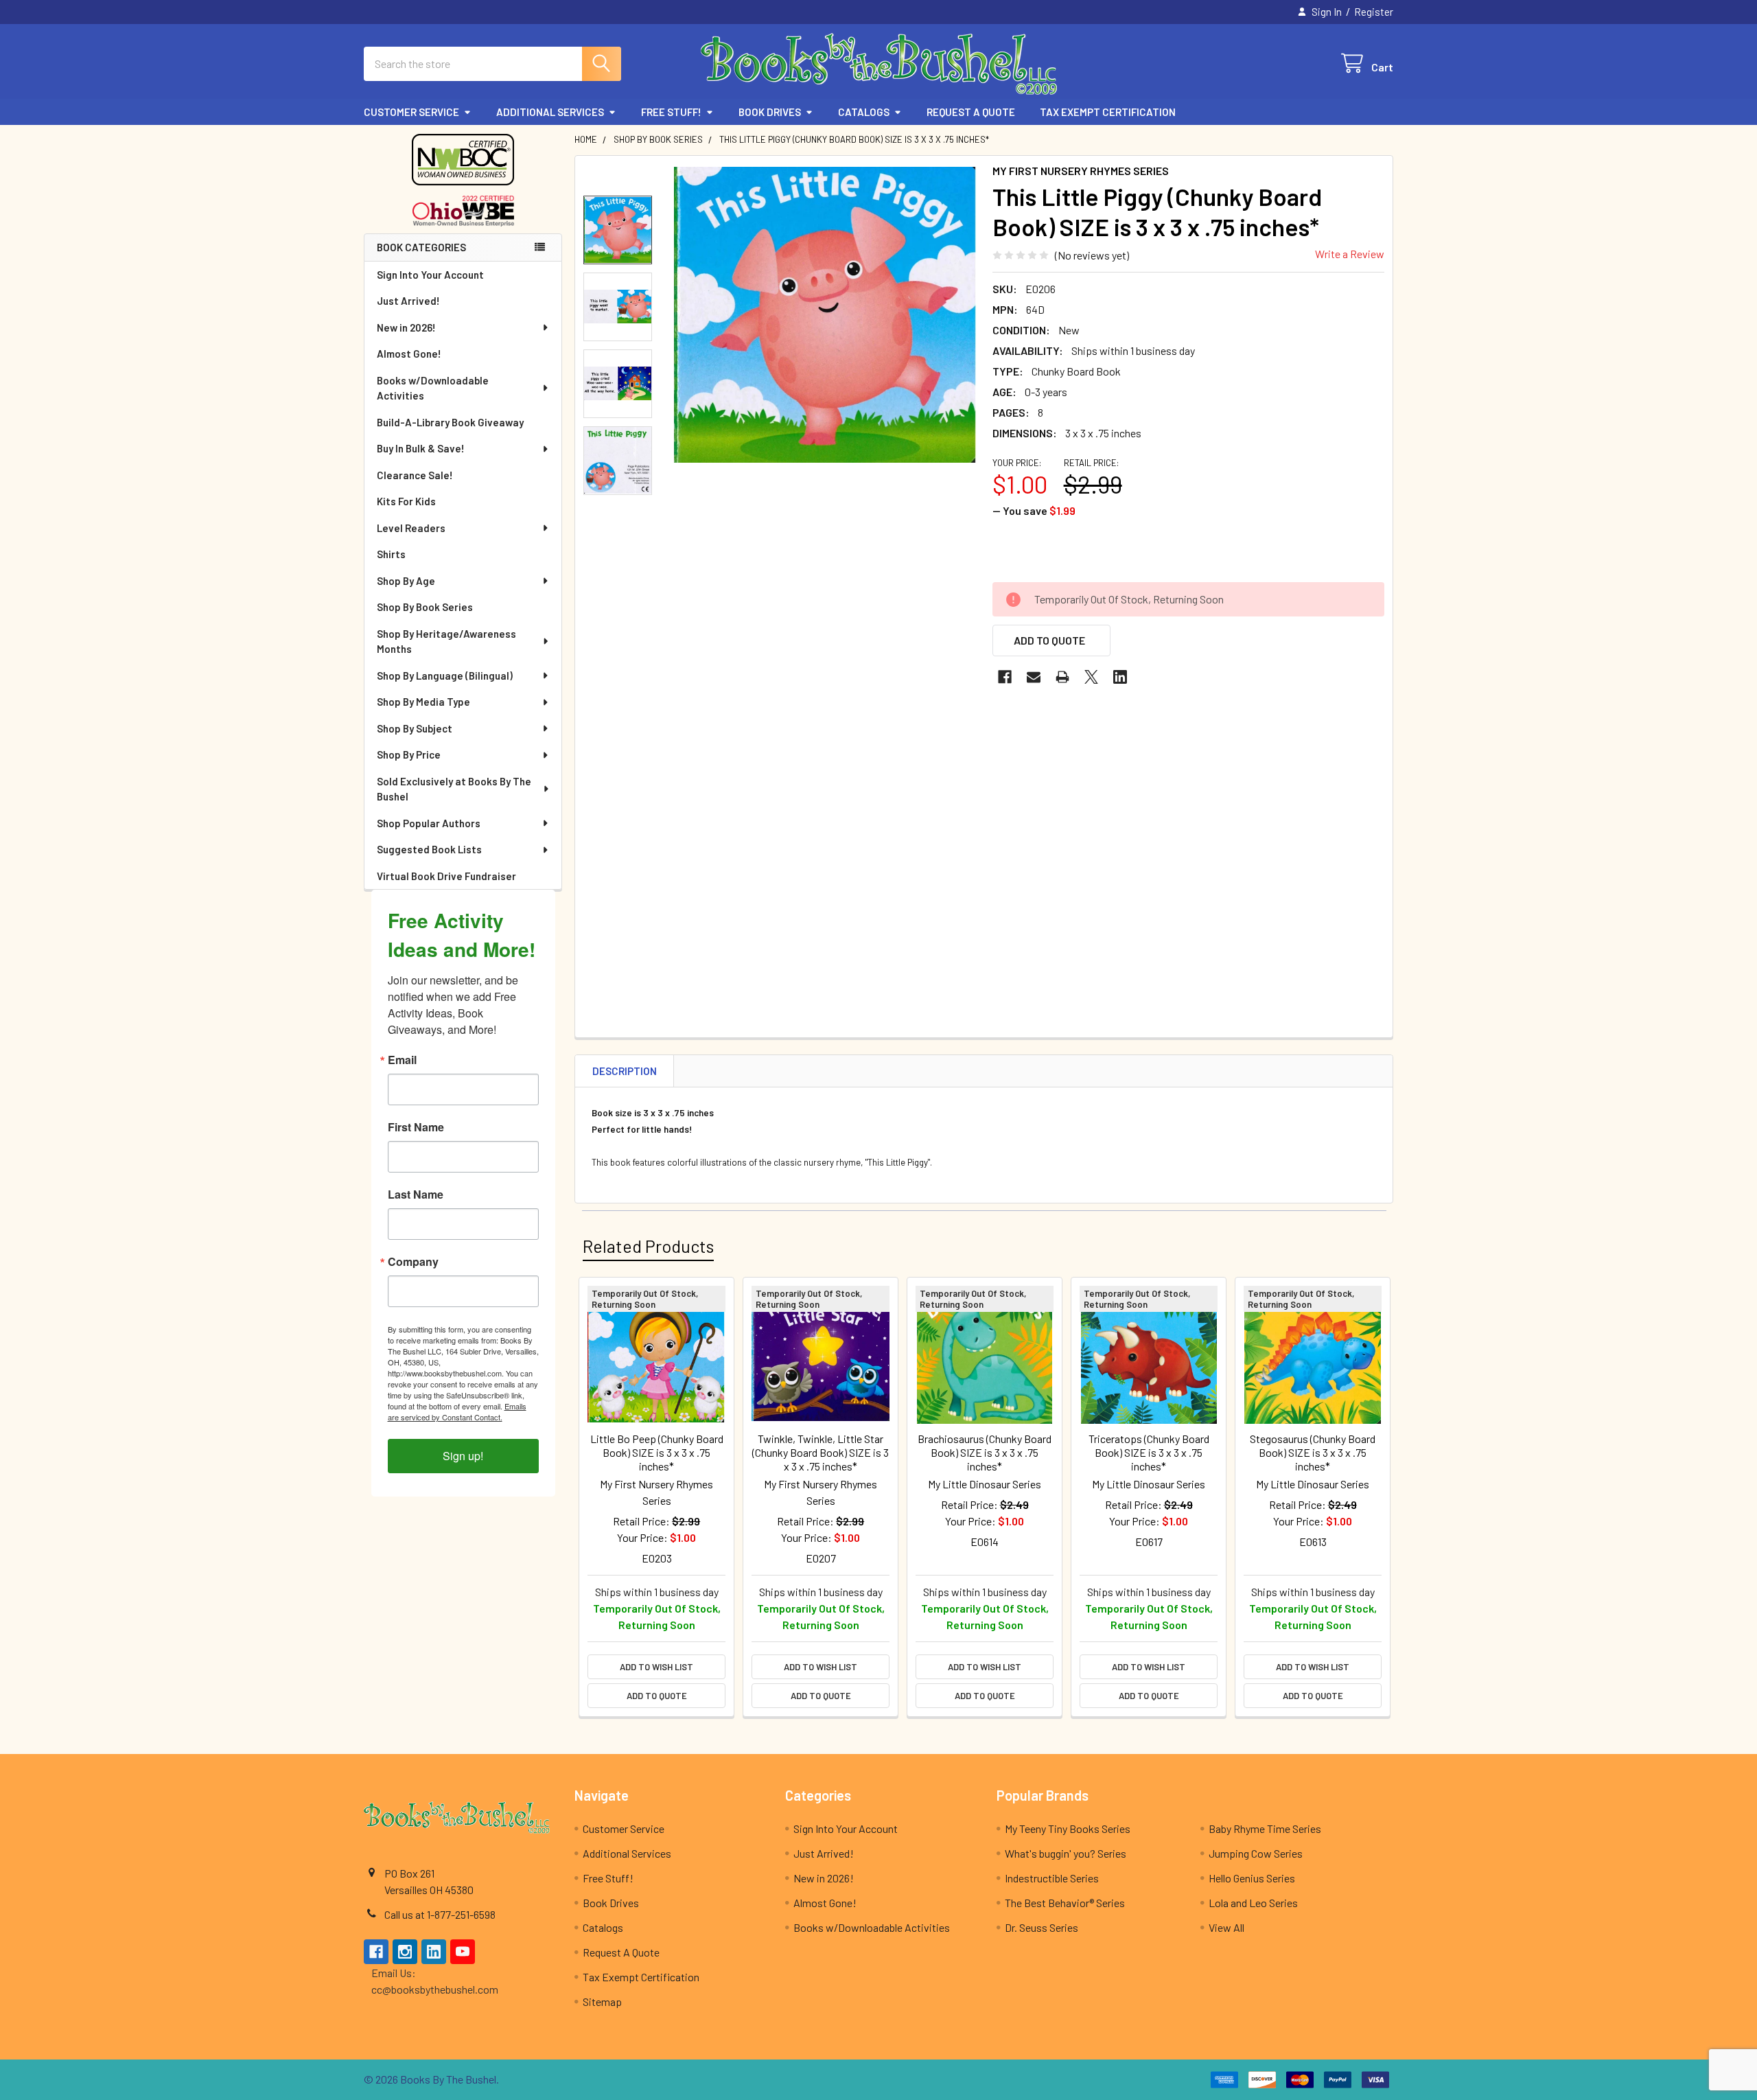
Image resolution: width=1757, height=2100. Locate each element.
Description (625, 1071)
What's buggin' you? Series (1066, 1853)
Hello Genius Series (1252, 1878)
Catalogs (864, 112)
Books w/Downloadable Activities (433, 388)
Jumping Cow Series (1256, 1853)
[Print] (1062, 677)
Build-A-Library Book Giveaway (450, 422)
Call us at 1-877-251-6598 (440, 1914)
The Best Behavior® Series (1065, 1903)
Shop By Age (406, 581)
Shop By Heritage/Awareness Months (446, 642)
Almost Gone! (409, 354)
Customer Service (411, 112)
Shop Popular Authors (429, 823)
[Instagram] (405, 1952)
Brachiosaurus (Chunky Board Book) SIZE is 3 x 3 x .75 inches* (985, 1452)
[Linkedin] (1120, 677)
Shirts (391, 554)
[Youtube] (463, 1952)
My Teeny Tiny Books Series (1068, 1828)
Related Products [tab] (648, 1246)
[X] (1091, 677)
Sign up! (463, 1456)
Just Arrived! (408, 301)
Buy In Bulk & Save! (421, 448)
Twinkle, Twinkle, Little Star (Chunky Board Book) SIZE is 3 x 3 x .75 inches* (821, 1452)
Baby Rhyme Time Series (1265, 1828)
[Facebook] (1005, 677)
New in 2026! (406, 327)
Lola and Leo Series (1253, 1903)
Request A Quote (971, 112)
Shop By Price (409, 754)
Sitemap (602, 2001)
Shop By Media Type (423, 702)
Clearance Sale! (415, 475)
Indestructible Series (1052, 1878)
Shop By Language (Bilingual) (445, 676)
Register (1374, 12)
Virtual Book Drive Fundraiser (446, 876)
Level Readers (411, 528)
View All (1226, 1927)
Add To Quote (1049, 640)
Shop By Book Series (425, 607)
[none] (825, 315)
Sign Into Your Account (430, 275)
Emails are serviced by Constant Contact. (457, 1411)
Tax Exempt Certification (1108, 112)
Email (402, 1060)
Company (413, 1262)
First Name (416, 1127)
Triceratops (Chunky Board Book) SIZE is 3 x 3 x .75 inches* (1149, 1452)
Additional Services (550, 112)
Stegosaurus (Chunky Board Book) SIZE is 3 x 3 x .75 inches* (1313, 1452)
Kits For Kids (406, 501)
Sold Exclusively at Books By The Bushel (454, 789)
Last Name (416, 1195)
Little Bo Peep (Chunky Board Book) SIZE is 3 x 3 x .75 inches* (657, 1452)
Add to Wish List (656, 1667)
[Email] (1034, 677)
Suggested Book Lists (429, 849)
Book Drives (770, 112)
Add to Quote (657, 1696)
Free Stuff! (671, 112)
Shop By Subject (415, 728)
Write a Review (1350, 254)
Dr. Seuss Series (1042, 1927)
